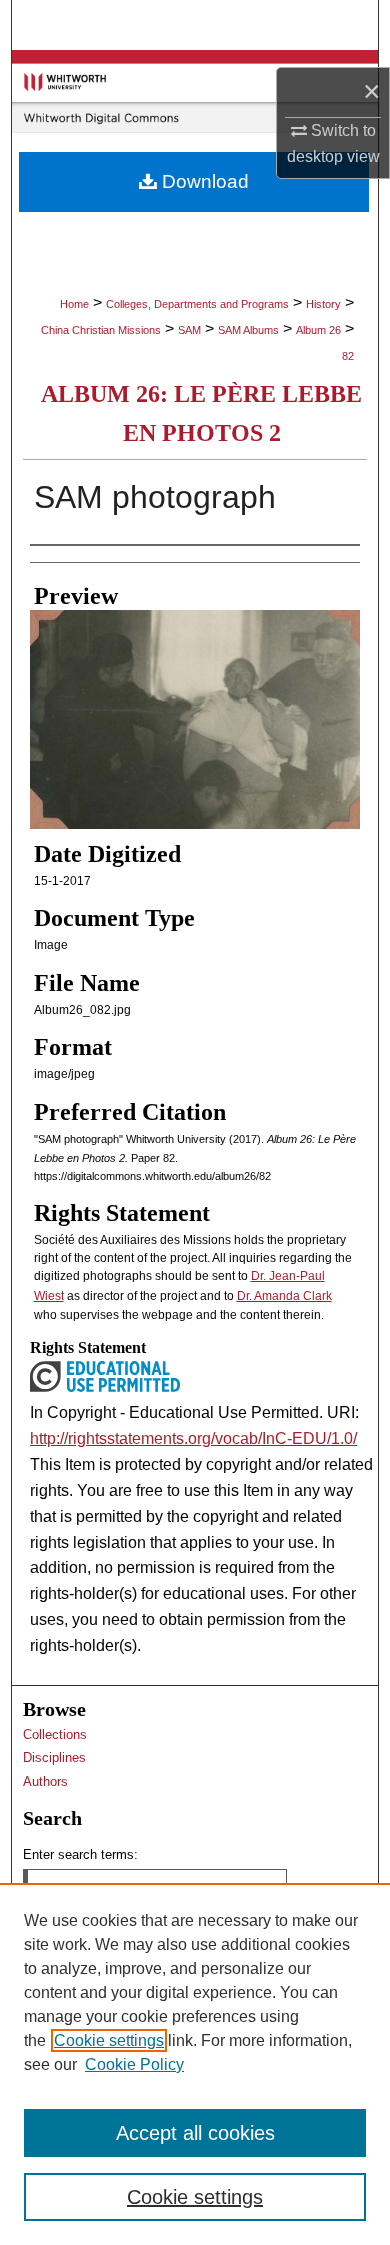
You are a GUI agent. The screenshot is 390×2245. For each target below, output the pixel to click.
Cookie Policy (134, 2064)
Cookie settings (109, 2040)
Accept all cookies (195, 2133)
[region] (195, 2064)
